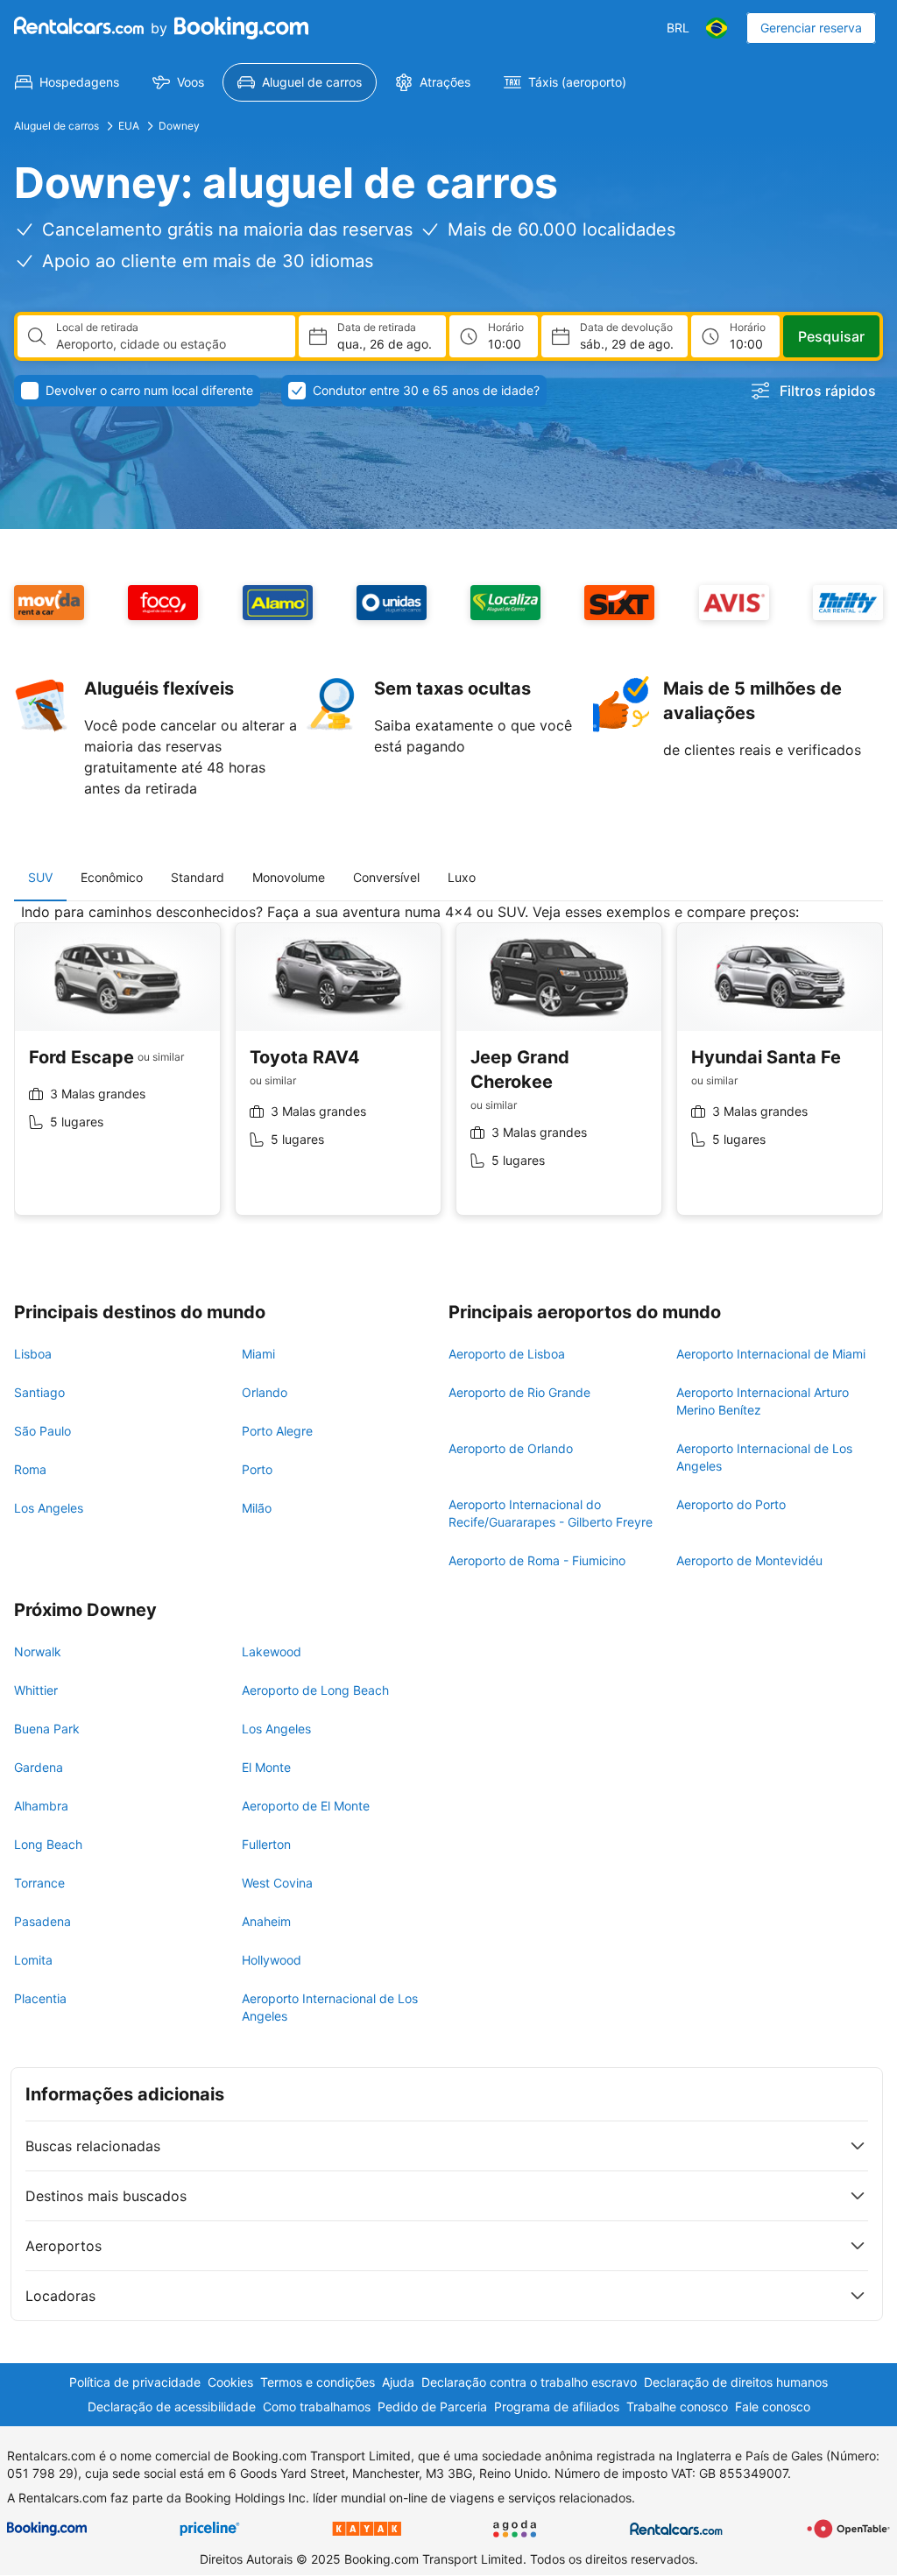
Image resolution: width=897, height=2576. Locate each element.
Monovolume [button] (289, 877)
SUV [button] (40, 877)
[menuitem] (67, 82)
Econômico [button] (112, 877)
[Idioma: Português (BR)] (717, 28)
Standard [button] (198, 877)
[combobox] (169, 344)
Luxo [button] (462, 877)
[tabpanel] (448, 1073)
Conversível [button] (386, 877)
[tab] (40, 878)
